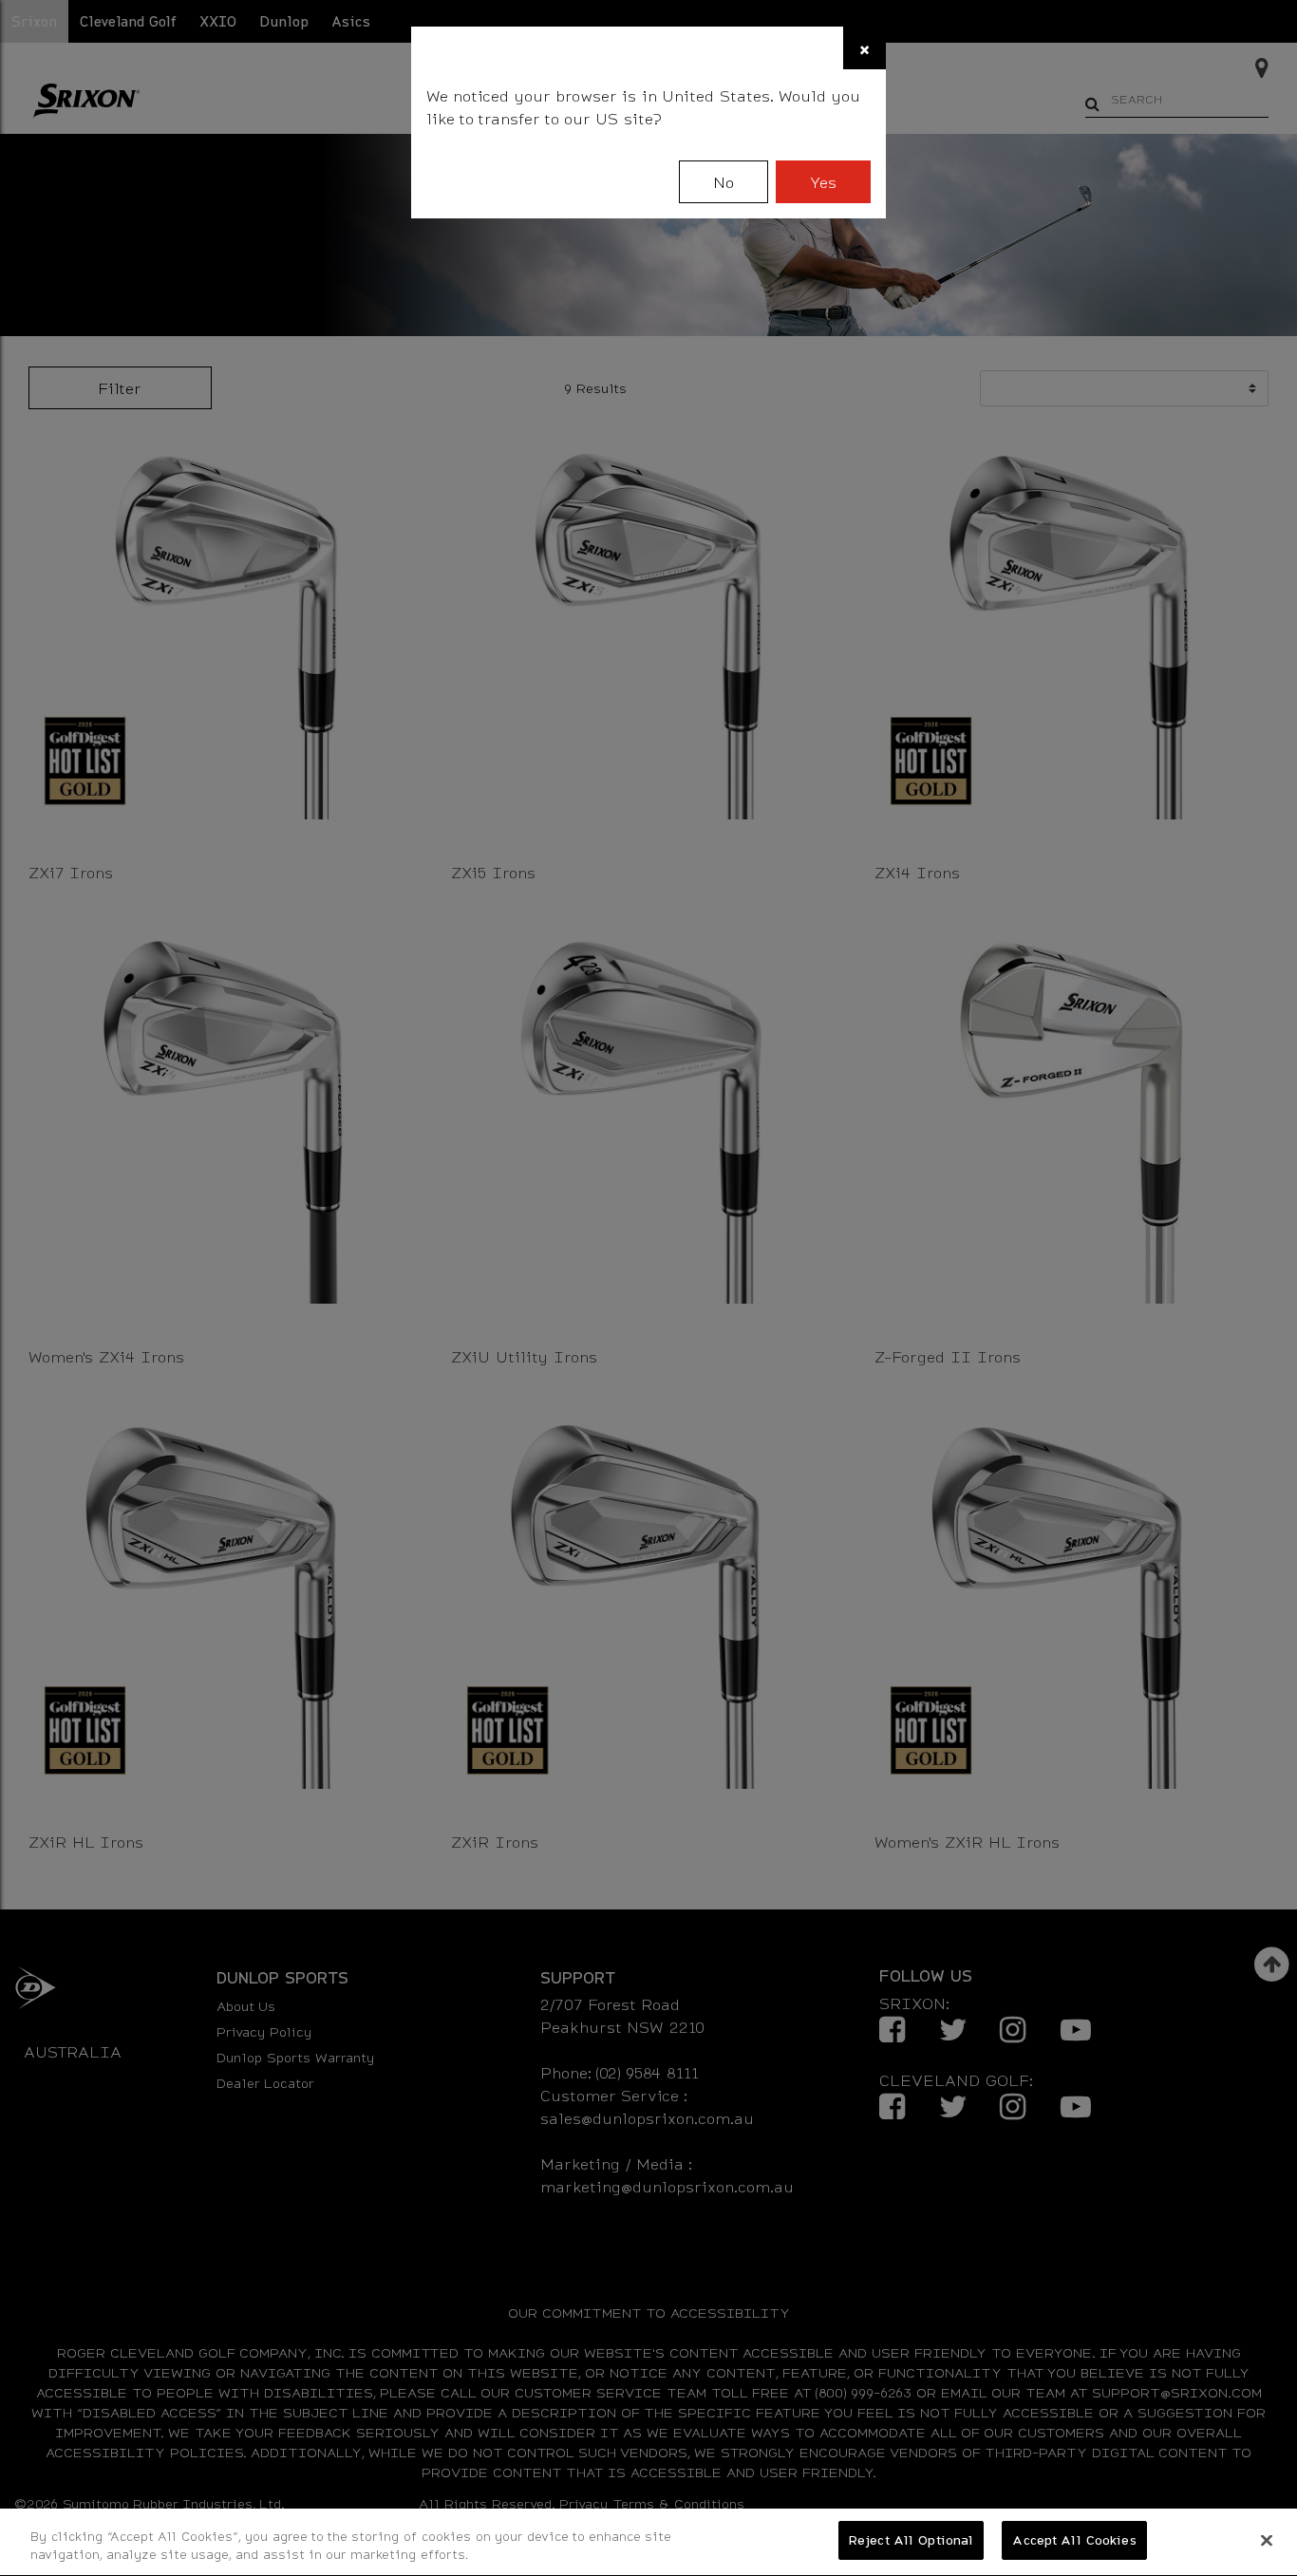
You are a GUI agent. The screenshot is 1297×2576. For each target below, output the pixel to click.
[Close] (1267, 2540)
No (724, 182)
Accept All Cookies (1074, 2540)
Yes (823, 182)
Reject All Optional (911, 2540)
